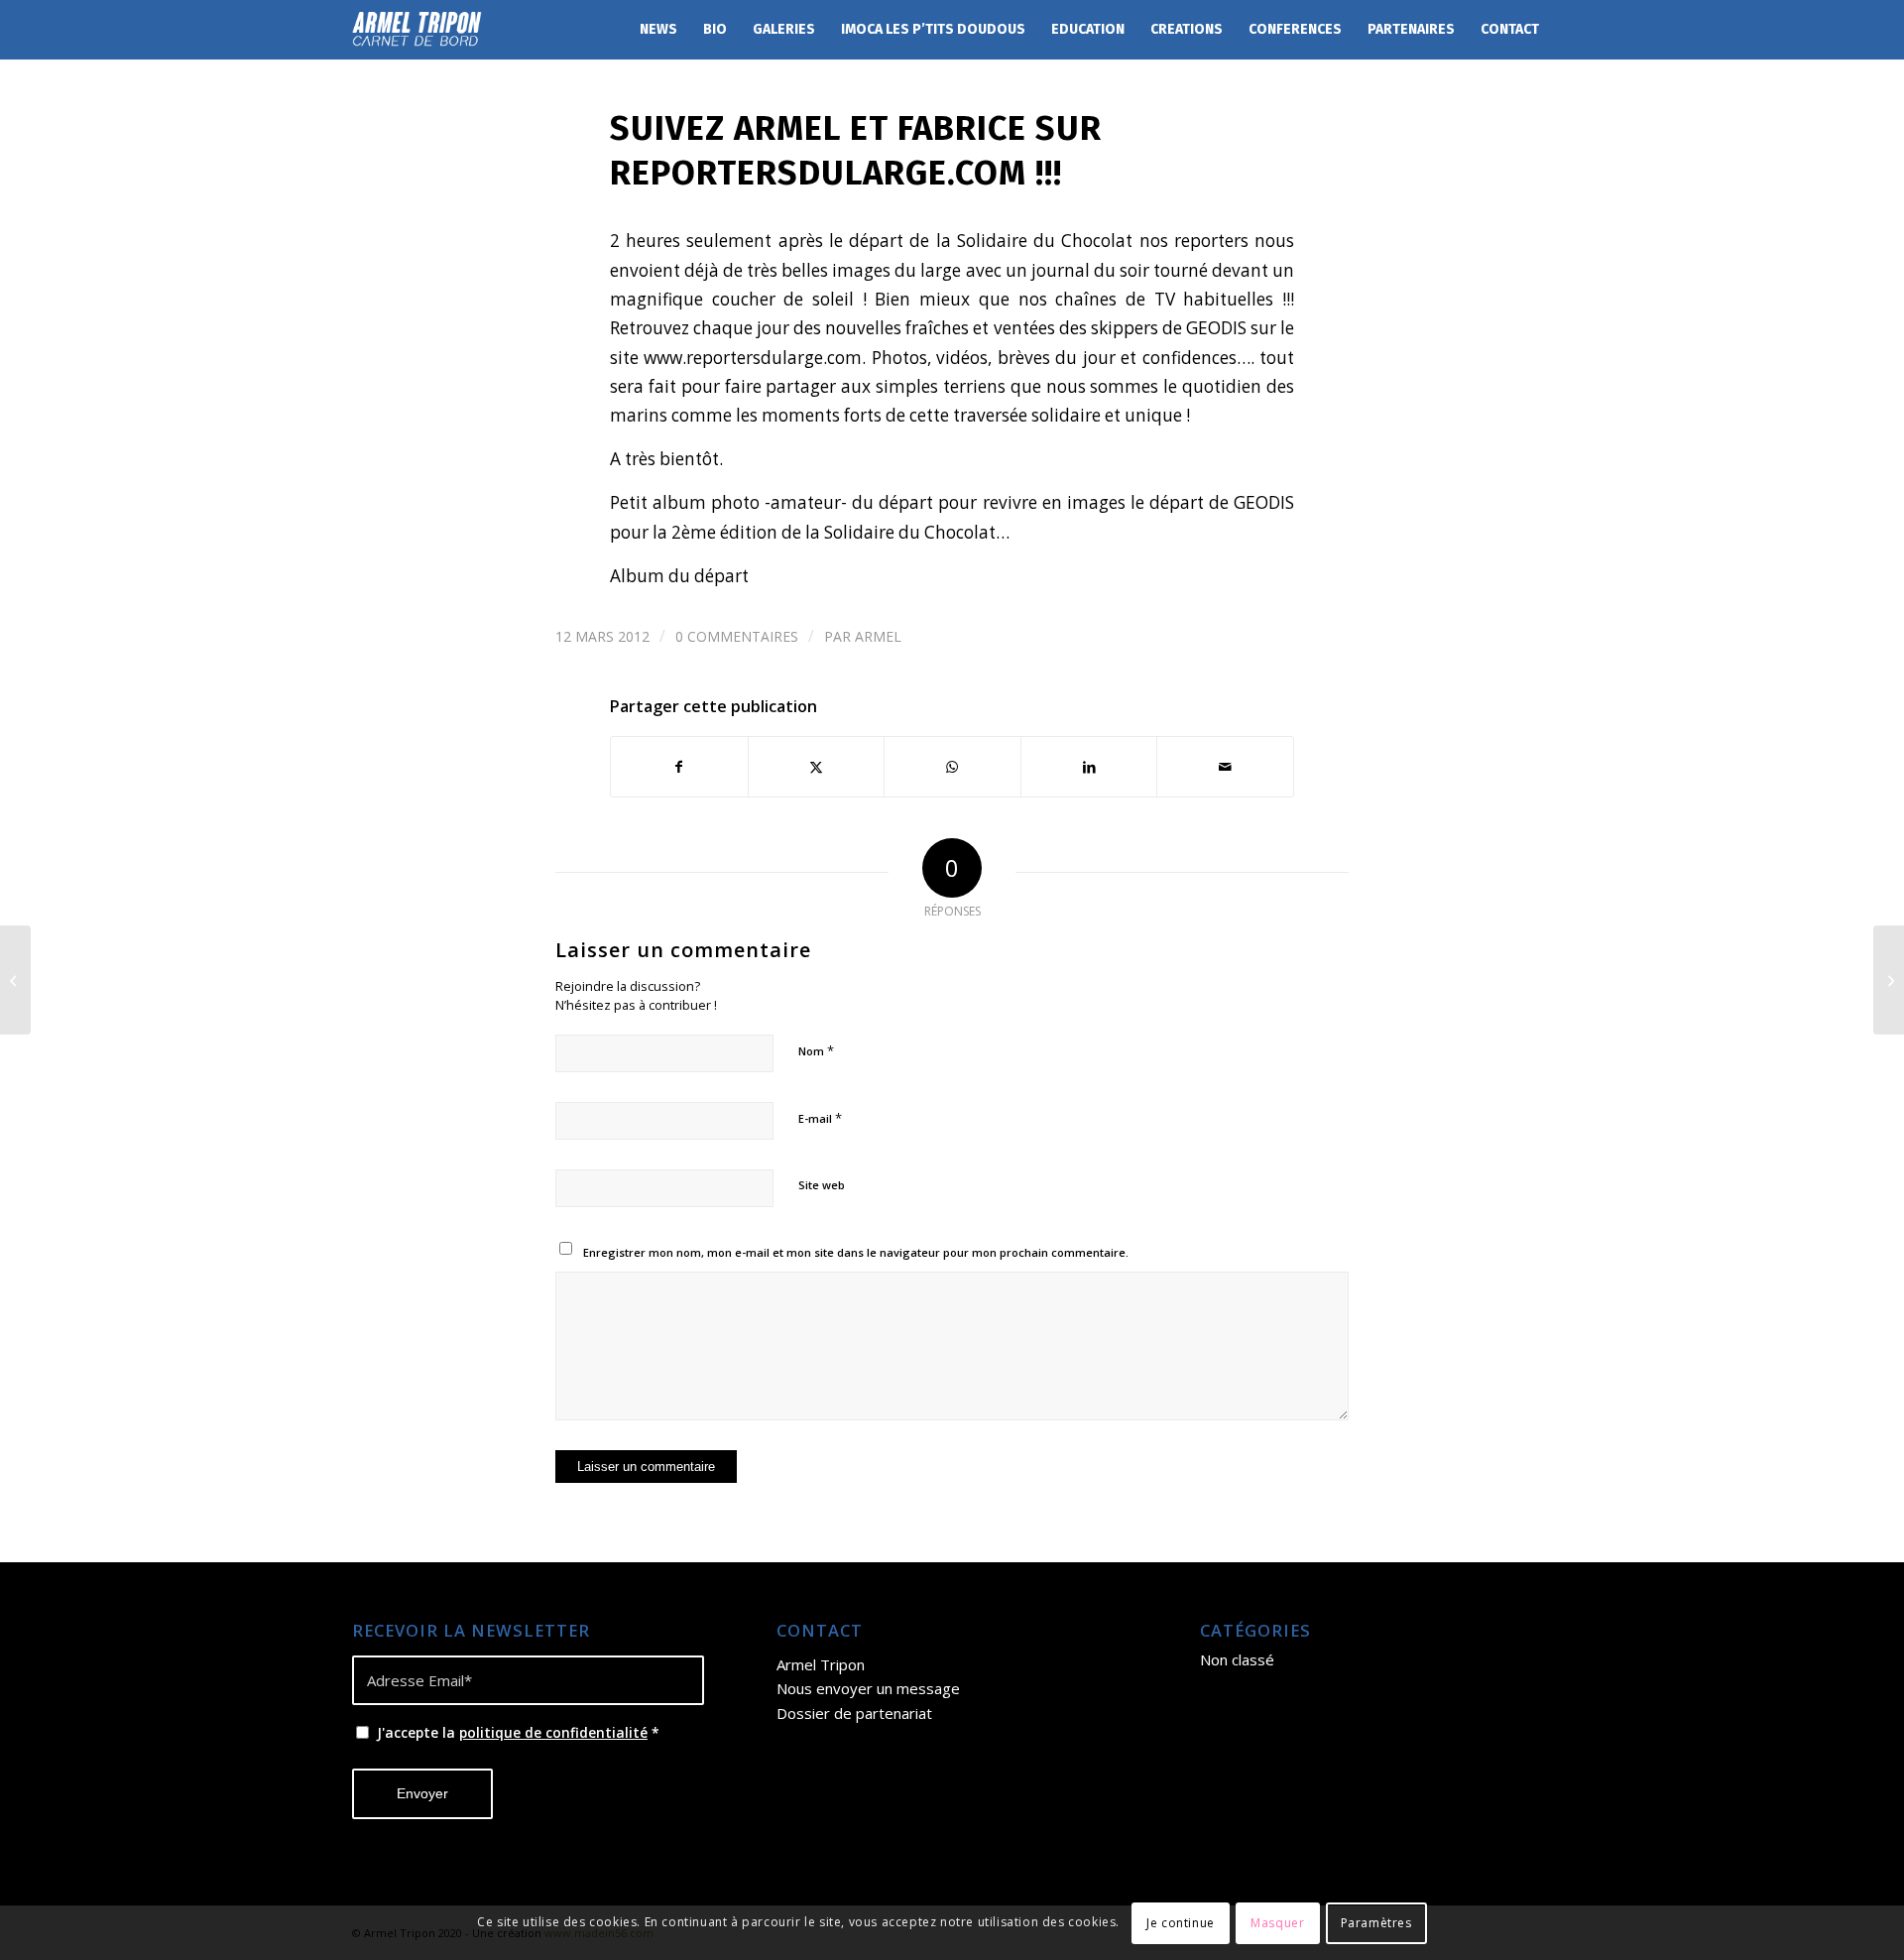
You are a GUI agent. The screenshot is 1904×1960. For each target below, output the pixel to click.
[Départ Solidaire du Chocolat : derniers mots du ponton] (15, 980)
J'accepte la (518, 1732)
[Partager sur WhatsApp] (952, 767)
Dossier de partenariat (854, 1713)
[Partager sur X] (817, 767)
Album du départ (679, 576)
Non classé (1237, 1659)
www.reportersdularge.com (753, 358)
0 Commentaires (737, 636)
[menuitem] (658, 30)
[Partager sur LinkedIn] (1089, 767)
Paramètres (1376, 1922)
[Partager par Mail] (1225, 767)
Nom (816, 1050)
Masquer (1277, 1922)
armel (878, 636)
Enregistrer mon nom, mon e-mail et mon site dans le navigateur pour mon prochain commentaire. (856, 1252)
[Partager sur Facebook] (679, 767)
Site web (822, 1185)
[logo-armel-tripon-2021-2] (417, 30)
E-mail (820, 1118)
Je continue (1181, 1922)
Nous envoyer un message (868, 1688)
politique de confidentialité (553, 1732)
